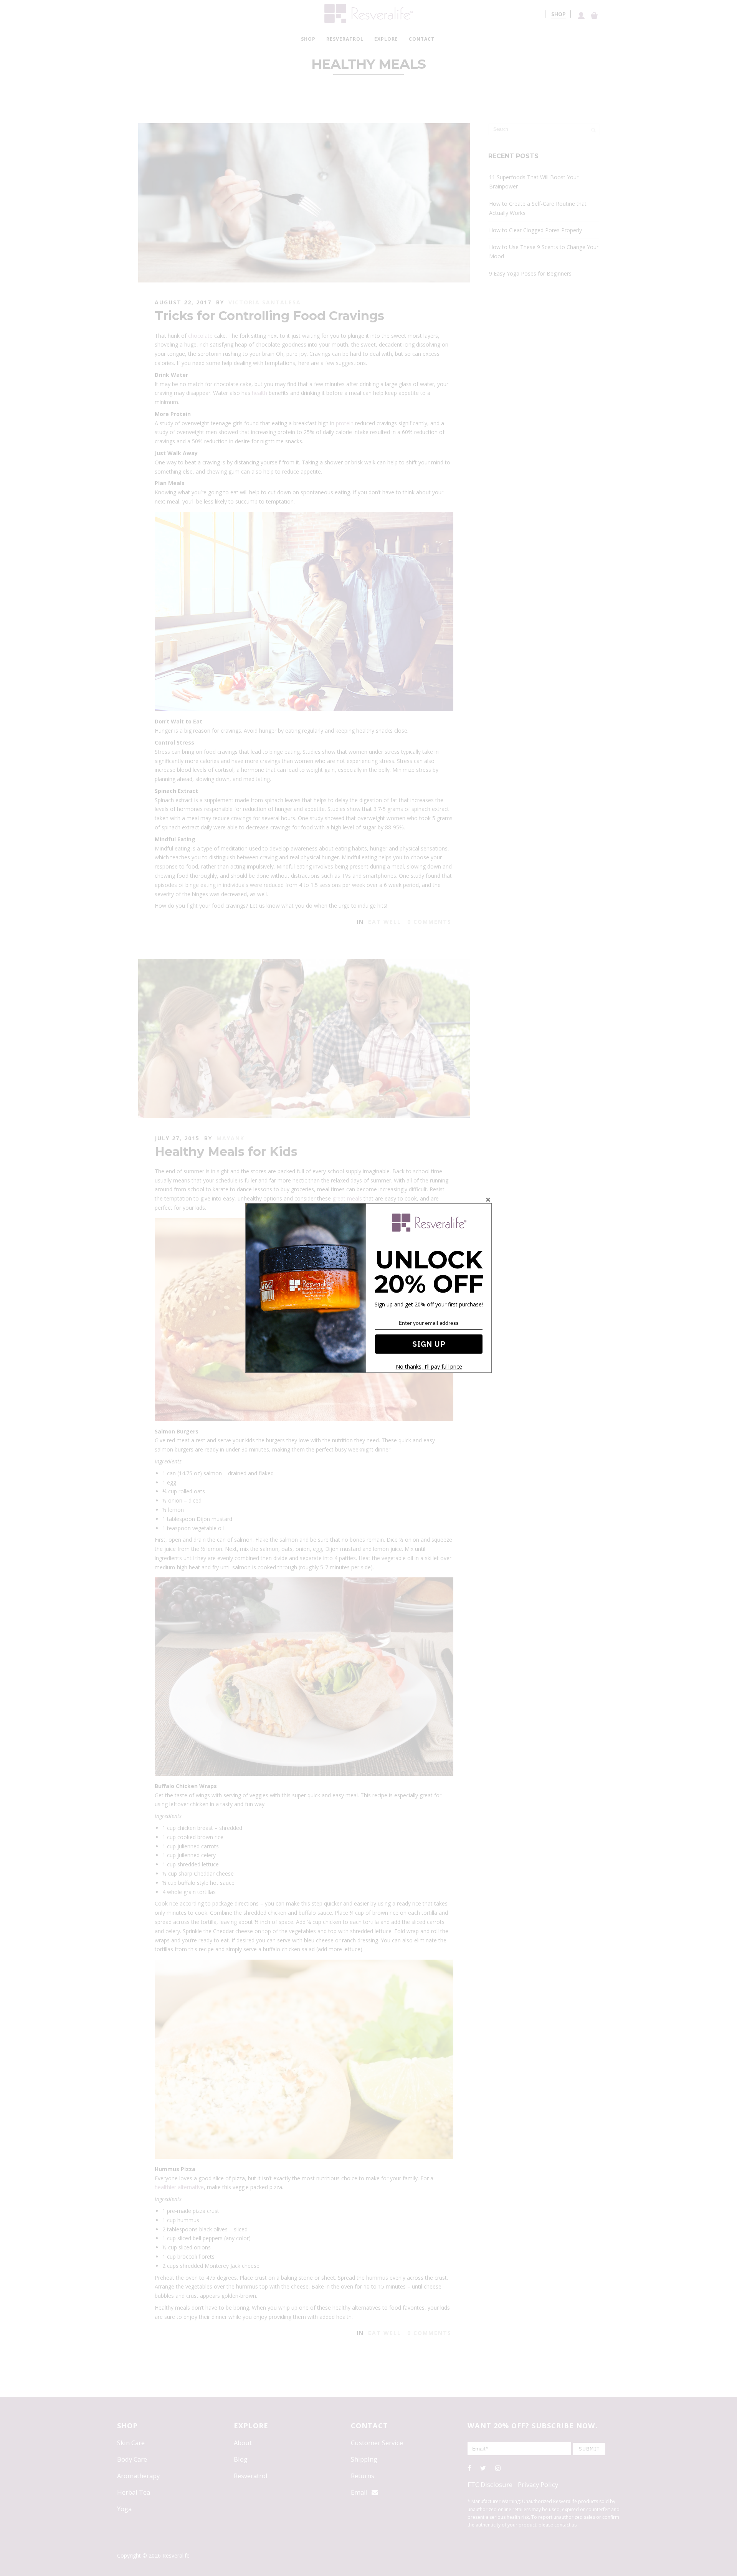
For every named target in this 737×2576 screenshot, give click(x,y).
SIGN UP (429, 1344)
